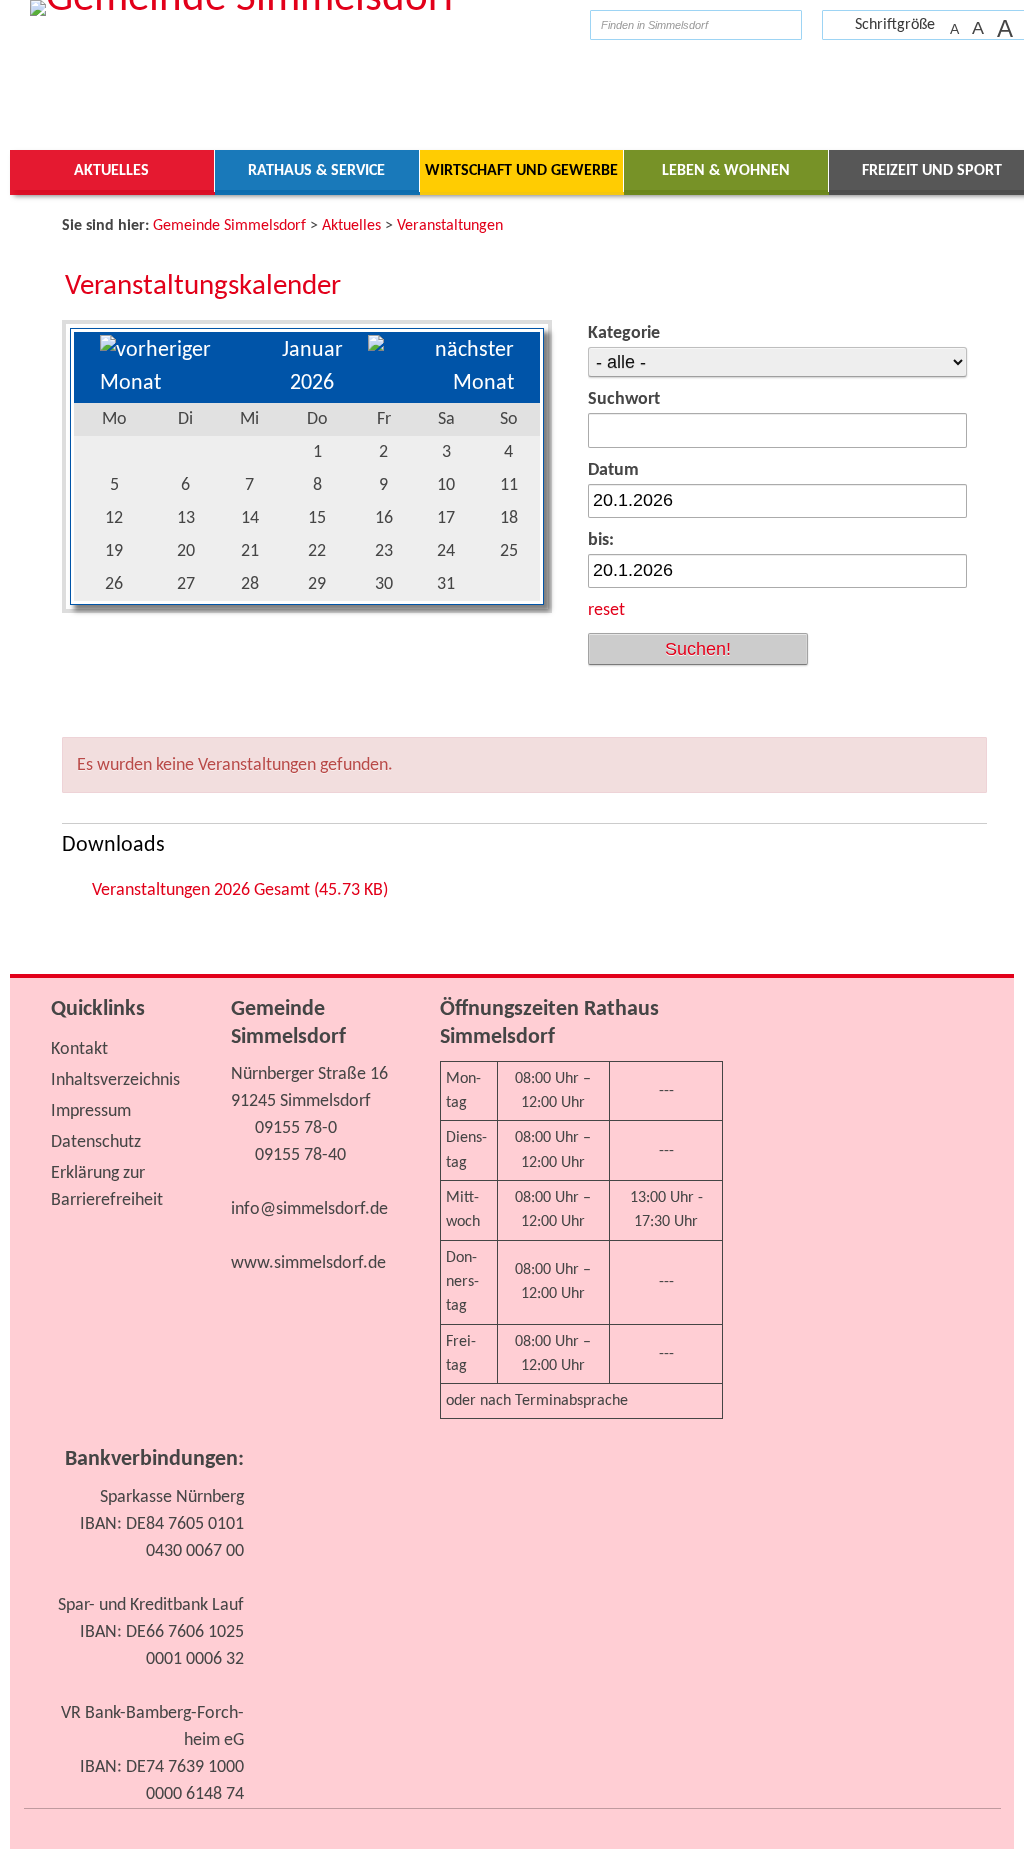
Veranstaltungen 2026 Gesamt (240, 890)
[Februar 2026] (441, 383)
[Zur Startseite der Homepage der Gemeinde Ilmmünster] (559, 24)
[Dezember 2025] (178, 383)
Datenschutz (96, 1142)
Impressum (91, 1111)
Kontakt (79, 1049)
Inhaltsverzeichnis (115, 1080)
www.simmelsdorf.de (308, 1263)
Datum (613, 470)
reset (606, 610)
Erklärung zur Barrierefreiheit (107, 1187)
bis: (601, 540)
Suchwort (624, 399)
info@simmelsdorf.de (309, 1209)
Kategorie (624, 333)
